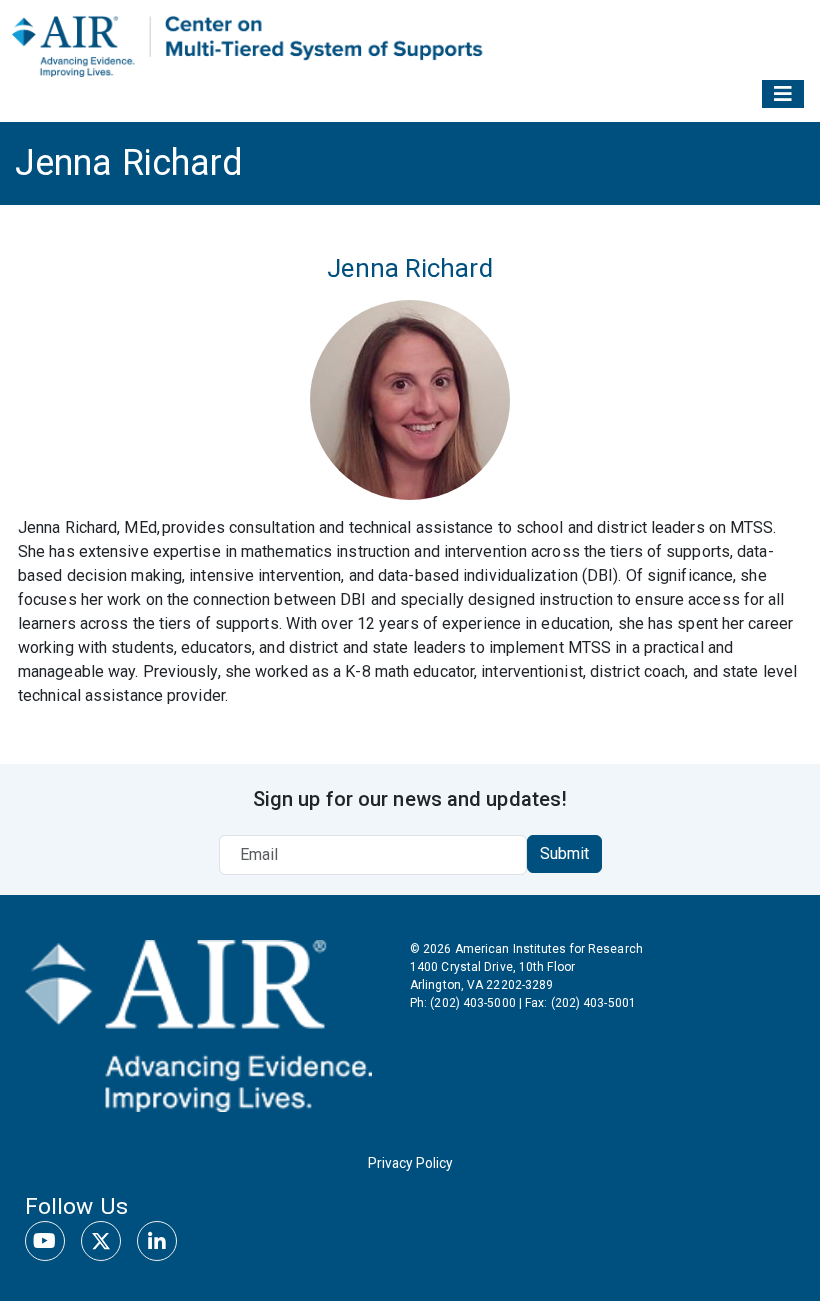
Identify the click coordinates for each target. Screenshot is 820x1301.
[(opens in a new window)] (198, 1023)
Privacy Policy (410, 1163)
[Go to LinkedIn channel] (157, 1241)
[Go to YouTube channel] (45, 1241)
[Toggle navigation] (783, 94)
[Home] (251, 45)
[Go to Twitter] (101, 1241)
